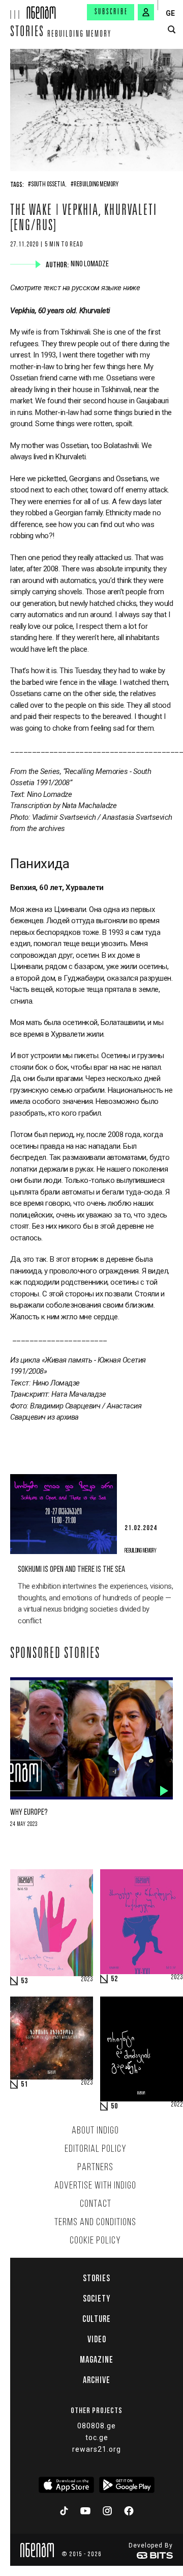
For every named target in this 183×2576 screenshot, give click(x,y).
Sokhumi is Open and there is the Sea (71, 1570)
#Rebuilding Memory (95, 185)
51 (24, 2085)
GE (170, 13)
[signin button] (146, 12)
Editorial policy (96, 2149)
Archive (97, 2380)
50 (114, 2107)
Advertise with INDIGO (95, 2186)
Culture (97, 2319)
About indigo (95, 2131)
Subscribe (111, 12)
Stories (27, 33)
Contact (96, 2204)
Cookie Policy (95, 2241)
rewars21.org (97, 2449)
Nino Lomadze (91, 264)
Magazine (97, 2360)
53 (24, 1981)
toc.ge (97, 2437)
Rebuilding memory (79, 35)
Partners (95, 2168)
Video (97, 2339)
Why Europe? (29, 1812)
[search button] (172, 30)
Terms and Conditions (95, 2223)
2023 (87, 1980)
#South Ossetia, (47, 185)
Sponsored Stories (55, 1654)
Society (97, 2298)
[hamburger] (13, 9)
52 (114, 1979)
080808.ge (97, 2426)
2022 (177, 2105)
